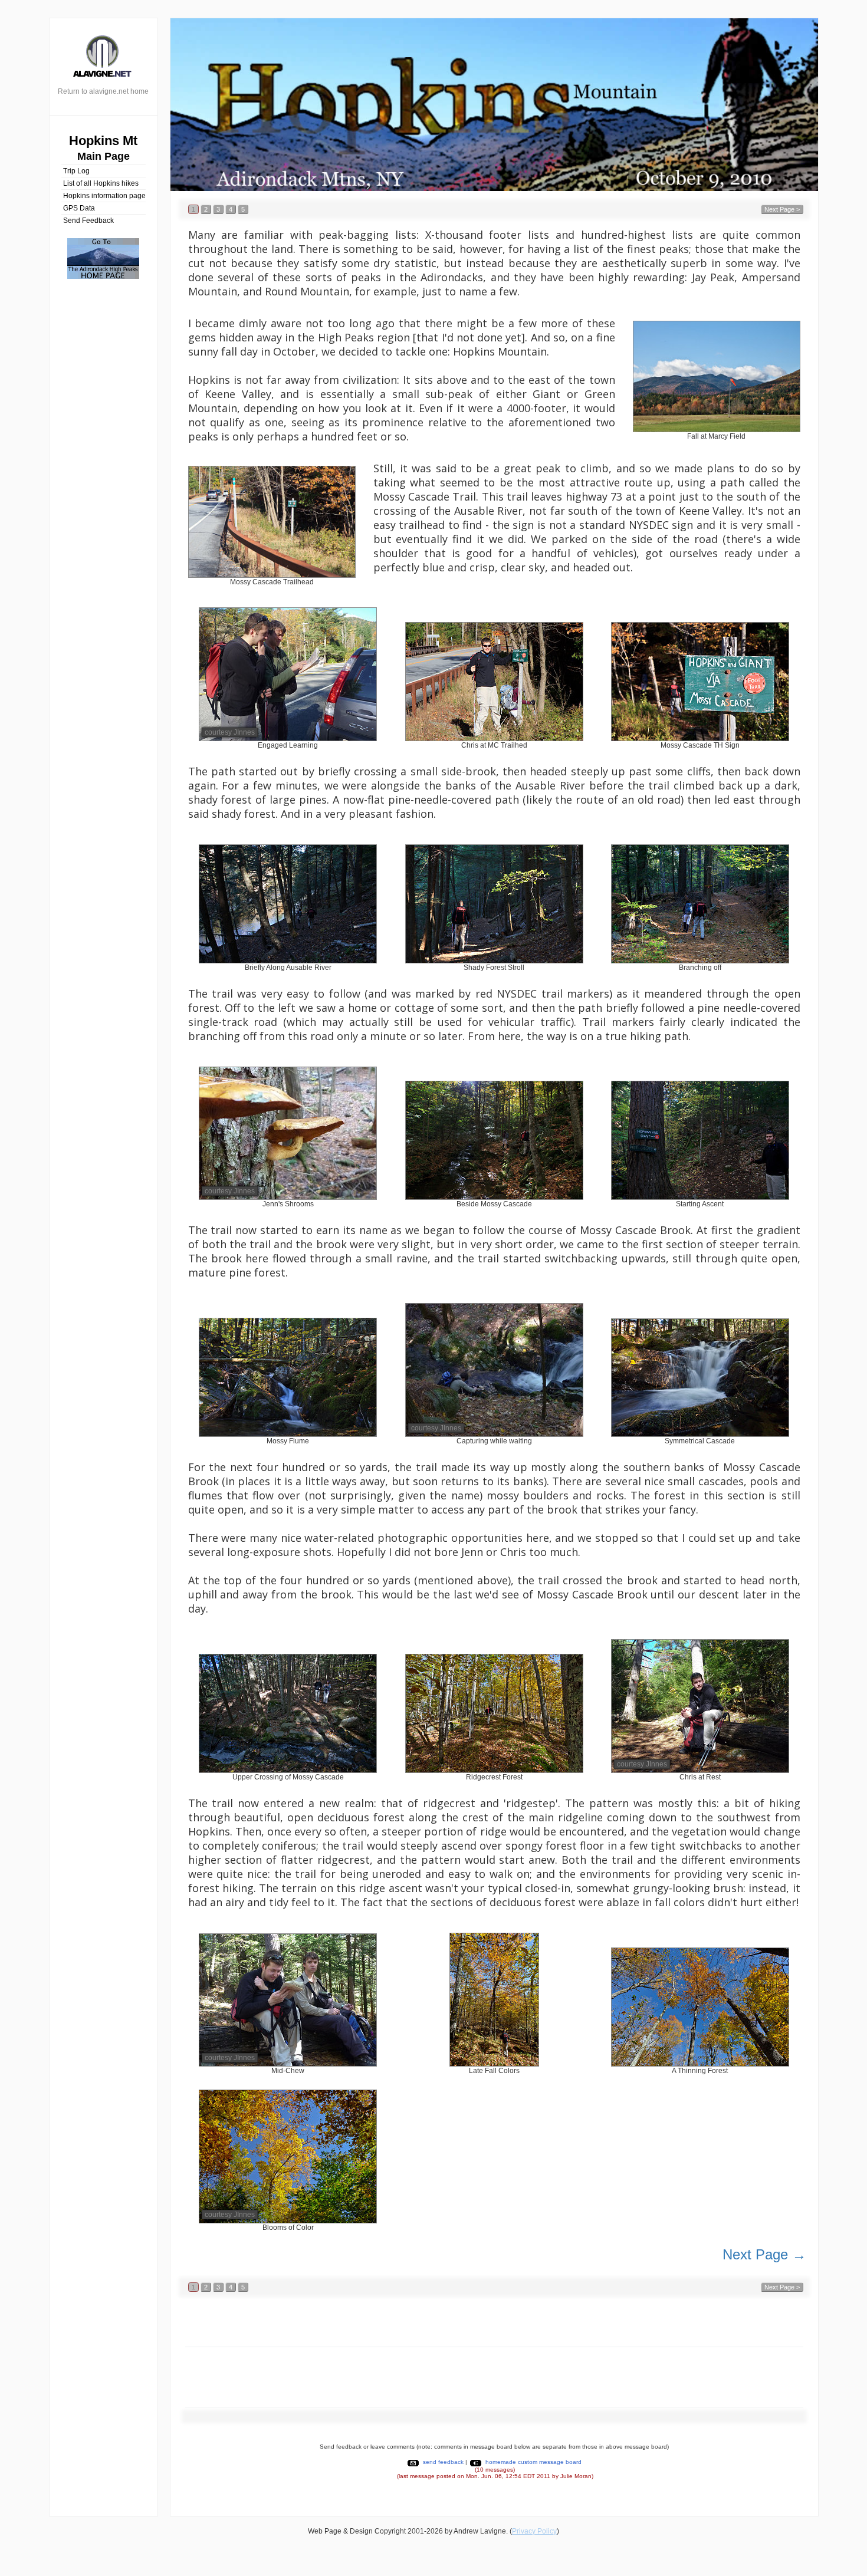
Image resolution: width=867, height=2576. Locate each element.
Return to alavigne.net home (103, 91)
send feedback (443, 2462)
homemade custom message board (533, 2462)
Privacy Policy (534, 2531)
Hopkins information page (104, 196)
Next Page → (764, 2254)
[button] (193, 209)
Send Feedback (88, 221)
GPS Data (79, 208)
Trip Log (76, 171)
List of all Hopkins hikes (101, 183)
